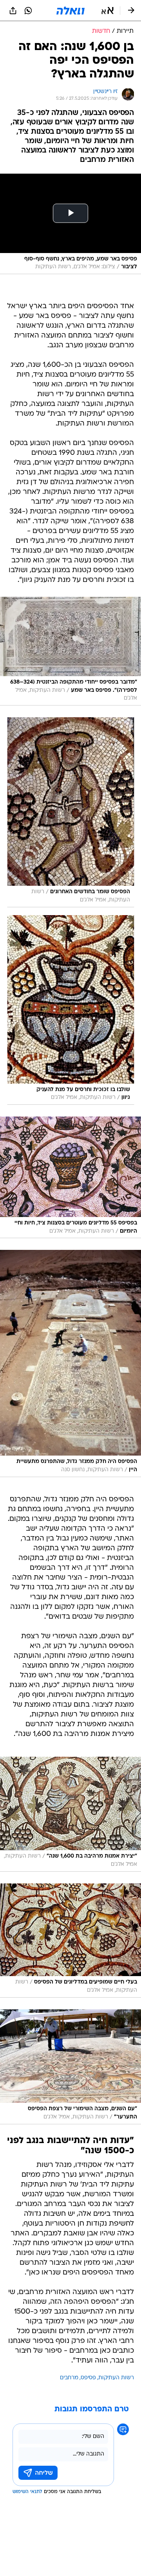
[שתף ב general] (13, 11)
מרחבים (69, 2378)
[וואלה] (70, 11)
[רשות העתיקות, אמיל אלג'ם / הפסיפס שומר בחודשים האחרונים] (70, 812)
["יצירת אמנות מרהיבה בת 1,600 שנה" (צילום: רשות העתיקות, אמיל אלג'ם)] (70, 1814)
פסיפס (88, 2378)
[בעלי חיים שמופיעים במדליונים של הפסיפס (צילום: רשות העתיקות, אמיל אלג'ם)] (70, 1941)
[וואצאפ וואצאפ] (28, 11)
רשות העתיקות (116, 2378)
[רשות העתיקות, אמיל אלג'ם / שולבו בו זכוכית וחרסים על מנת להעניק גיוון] (70, 1010)
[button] (108, 11)
